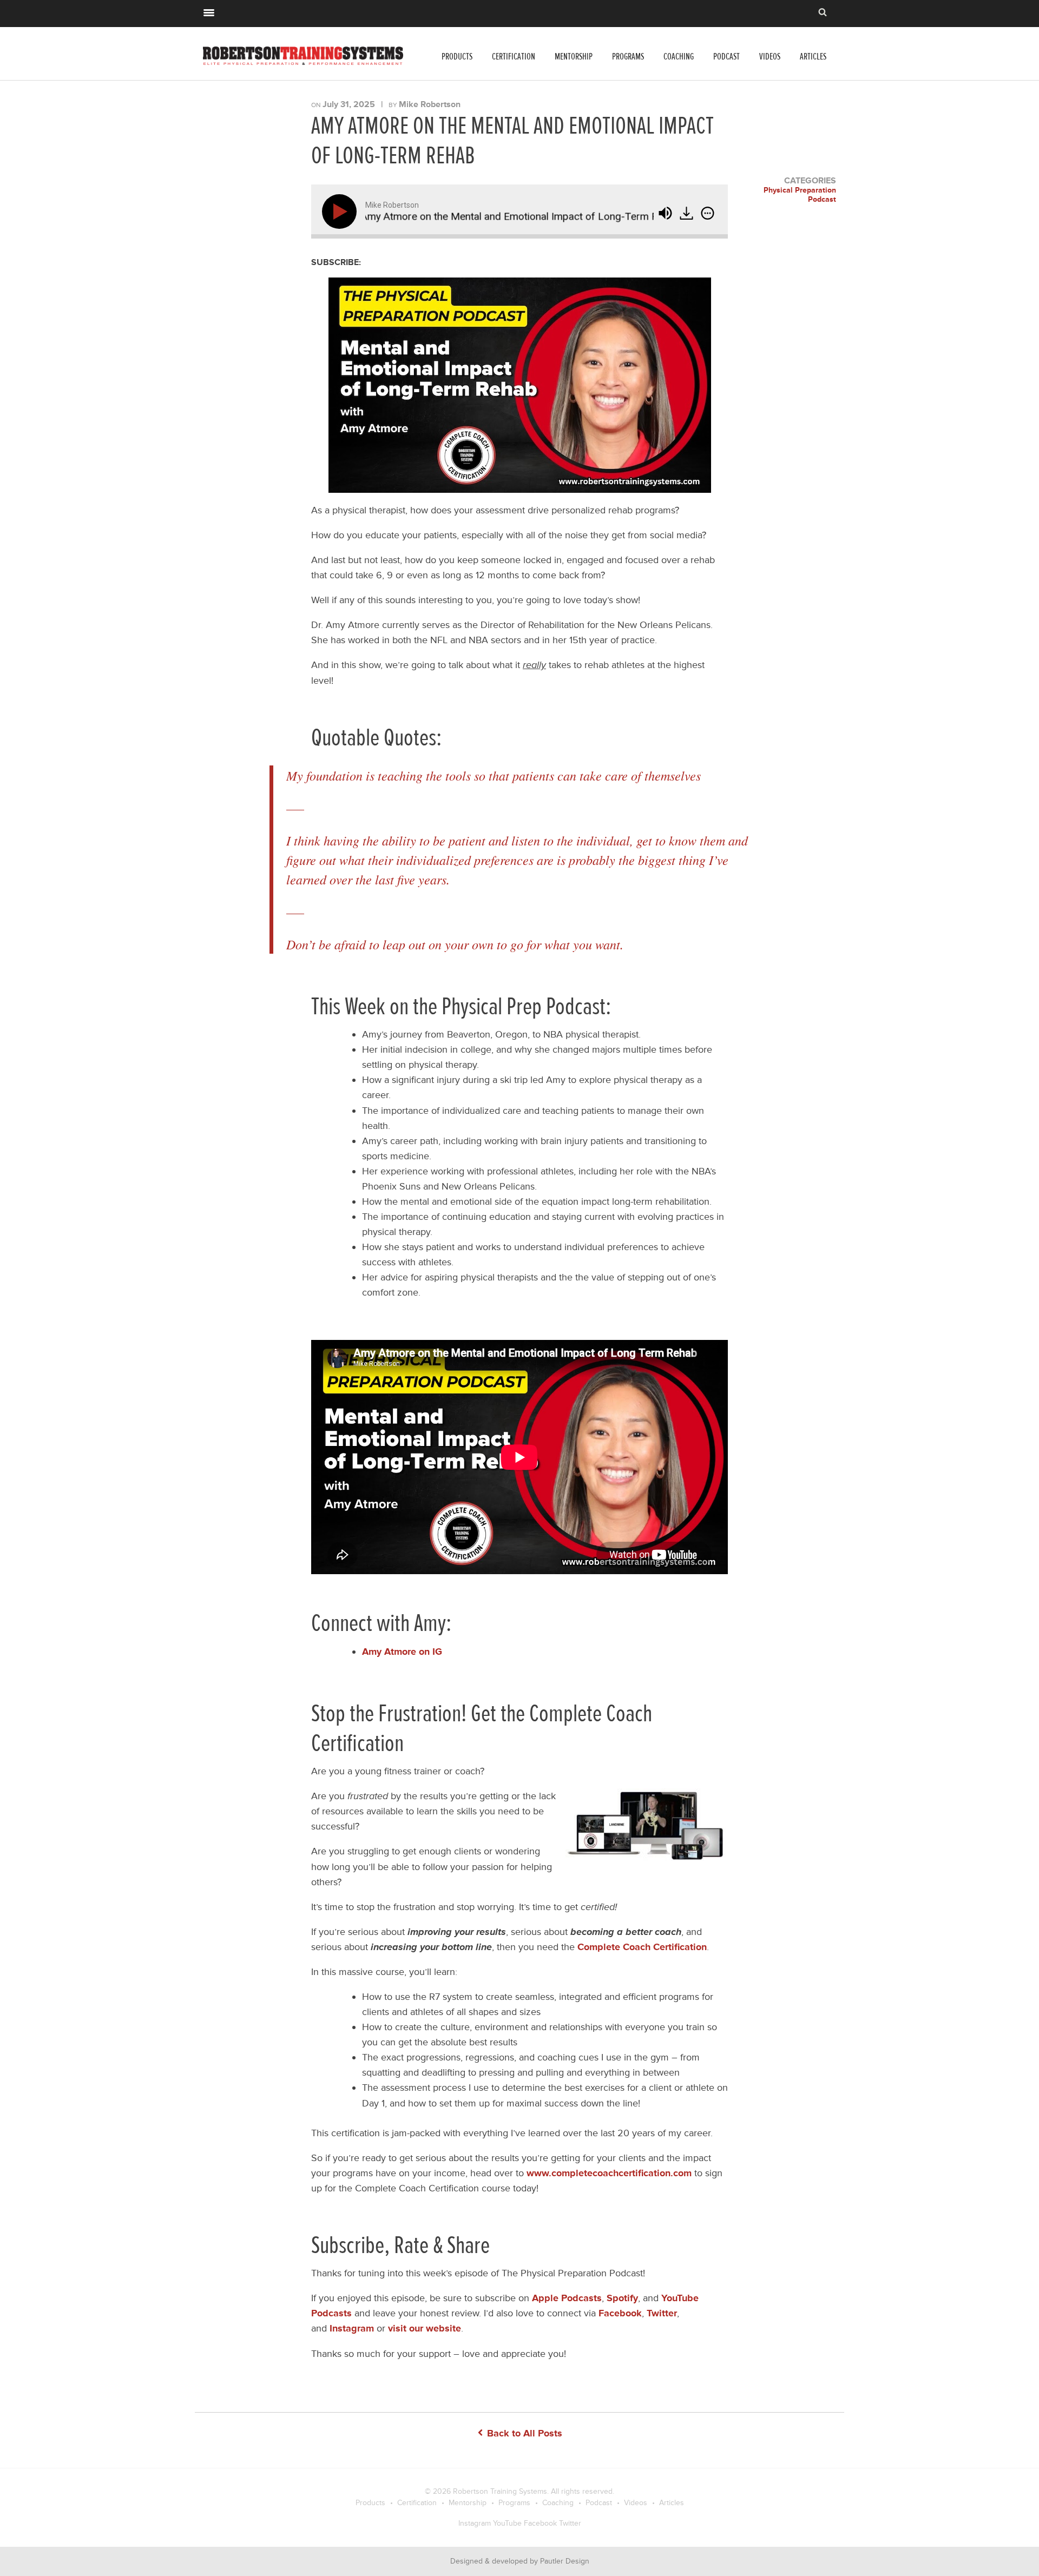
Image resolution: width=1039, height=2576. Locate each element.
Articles (813, 57)
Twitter (570, 2523)
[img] (708, 213)
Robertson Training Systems (500, 2491)
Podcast (726, 57)
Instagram (475, 2523)
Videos (770, 57)
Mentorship (574, 57)
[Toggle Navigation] (209, 11)
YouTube (507, 2523)
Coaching (679, 57)
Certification (514, 57)
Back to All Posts (523, 2433)
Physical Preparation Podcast (800, 195)
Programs (628, 57)
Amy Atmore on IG (402, 1652)
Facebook (540, 2523)
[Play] (341, 212)
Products (457, 57)
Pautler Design (565, 2561)
